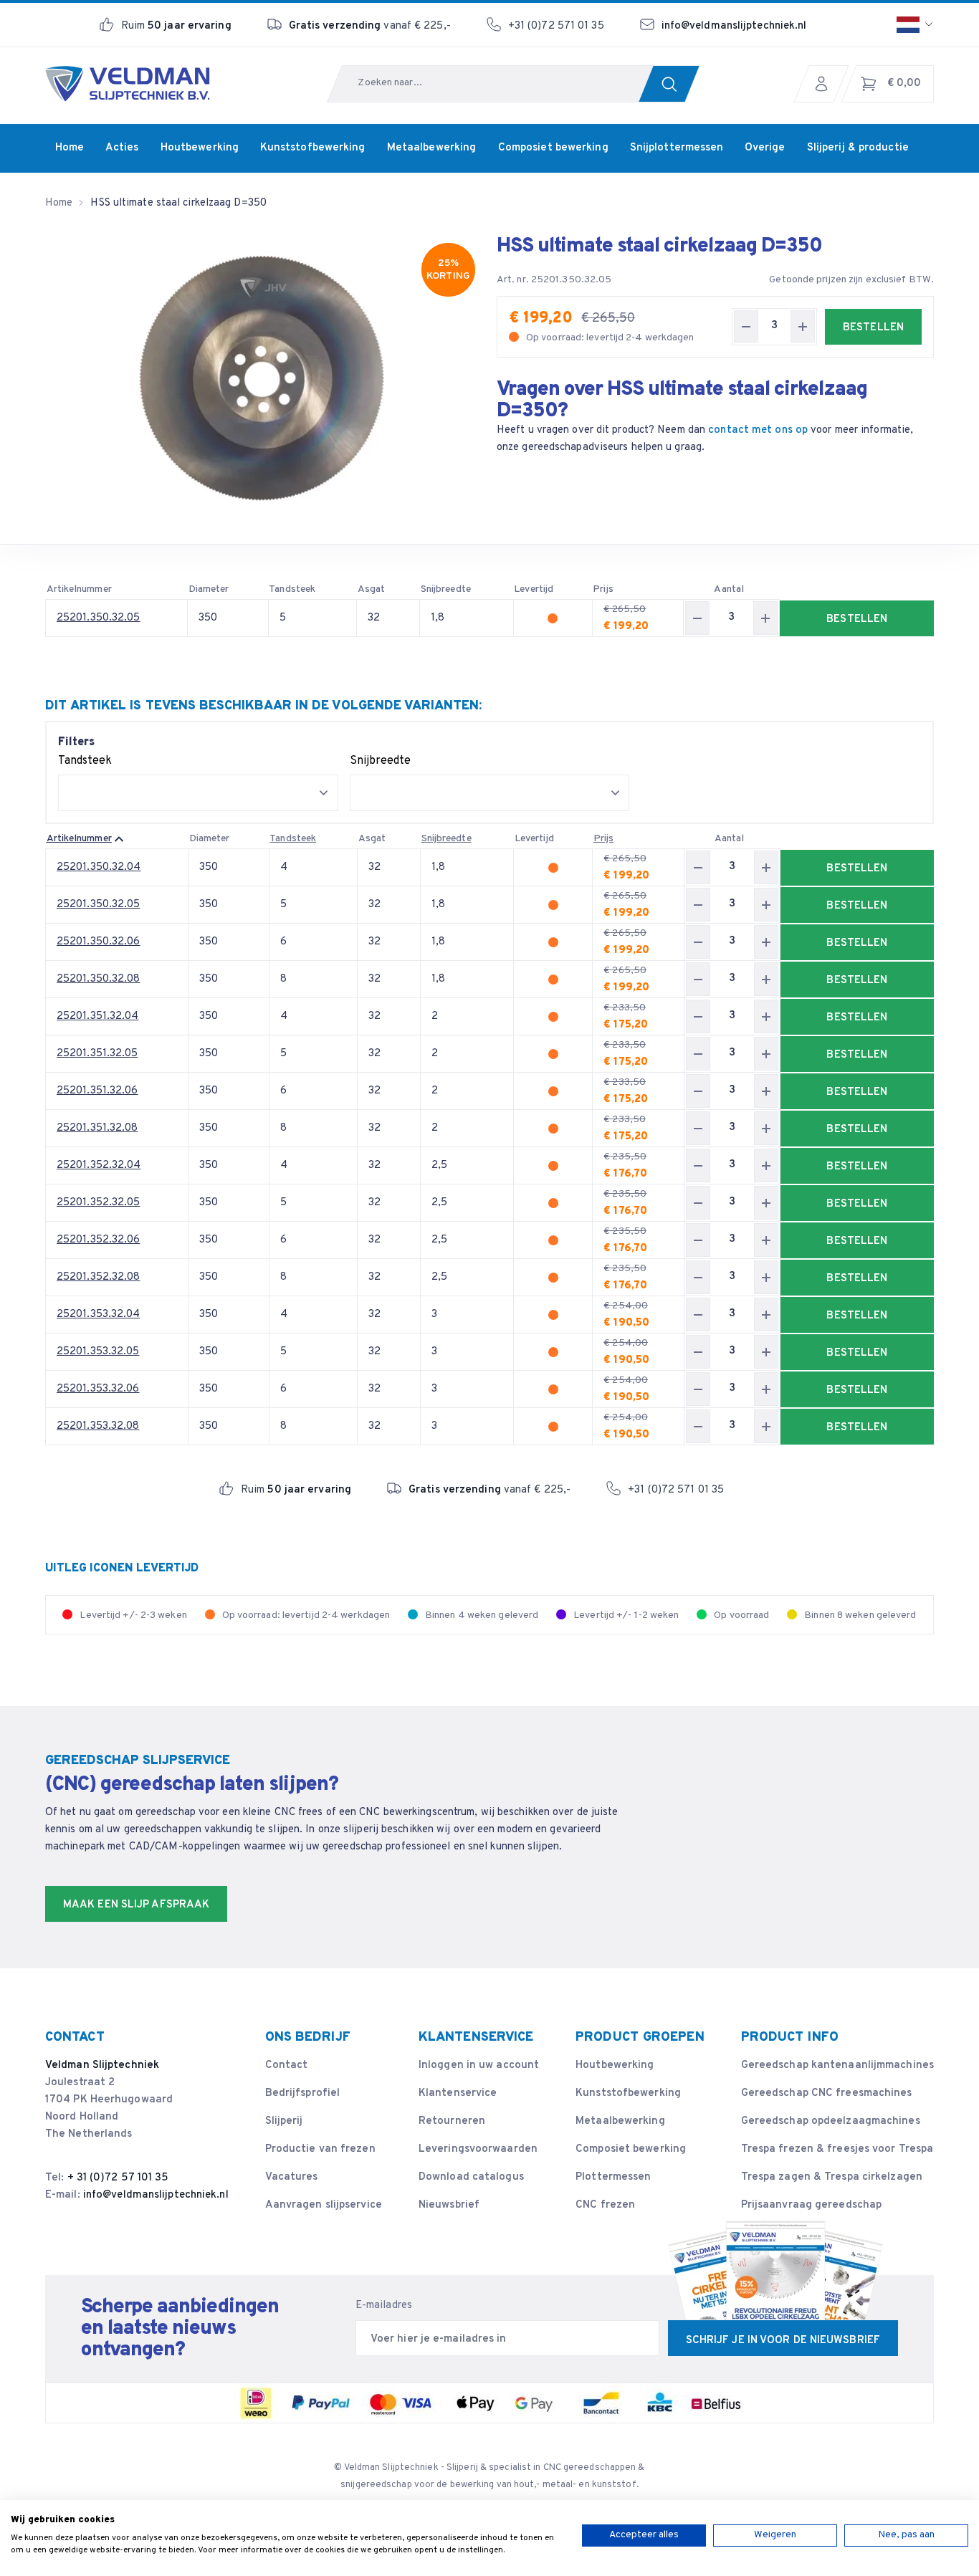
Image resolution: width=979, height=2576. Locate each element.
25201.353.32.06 (98, 1389)
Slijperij (284, 2121)
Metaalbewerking (620, 2121)
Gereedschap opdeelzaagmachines (831, 2121)
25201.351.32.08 (97, 1128)
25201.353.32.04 (99, 1315)
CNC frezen (605, 2205)
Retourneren (452, 2121)
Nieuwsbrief (449, 2205)
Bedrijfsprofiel (303, 2093)
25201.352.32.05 (99, 1203)
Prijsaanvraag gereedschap (812, 2205)
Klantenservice (458, 2093)
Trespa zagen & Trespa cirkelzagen (832, 2177)
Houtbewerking (615, 2065)
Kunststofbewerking (628, 2093)
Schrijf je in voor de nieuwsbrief (783, 2341)
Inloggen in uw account (479, 2065)
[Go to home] (128, 84)
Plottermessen (613, 2177)
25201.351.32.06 (97, 1091)
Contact (287, 2065)
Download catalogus (471, 2177)
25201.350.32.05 (99, 618)
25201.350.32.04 (99, 867)
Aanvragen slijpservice (324, 2205)
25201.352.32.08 (99, 1277)
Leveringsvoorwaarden (478, 2149)
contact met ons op (758, 430)
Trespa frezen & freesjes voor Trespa (837, 2149)
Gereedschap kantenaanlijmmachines (837, 2065)
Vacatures (292, 2177)
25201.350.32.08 (99, 979)
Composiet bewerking (631, 2149)
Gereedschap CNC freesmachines (827, 2093)
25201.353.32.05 (98, 1352)
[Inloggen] (825, 84)
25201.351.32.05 (97, 1054)
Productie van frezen (320, 2149)
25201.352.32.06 (99, 1240)
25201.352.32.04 (99, 1165)
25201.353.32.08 (98, 1426)
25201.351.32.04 (98, 1016)
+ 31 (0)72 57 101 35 (118, 2178)
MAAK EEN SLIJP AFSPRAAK (136, 1905)
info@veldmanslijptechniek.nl (734, 26)
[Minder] (746, 326)
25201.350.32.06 (99, 942)
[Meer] (803, 326)
